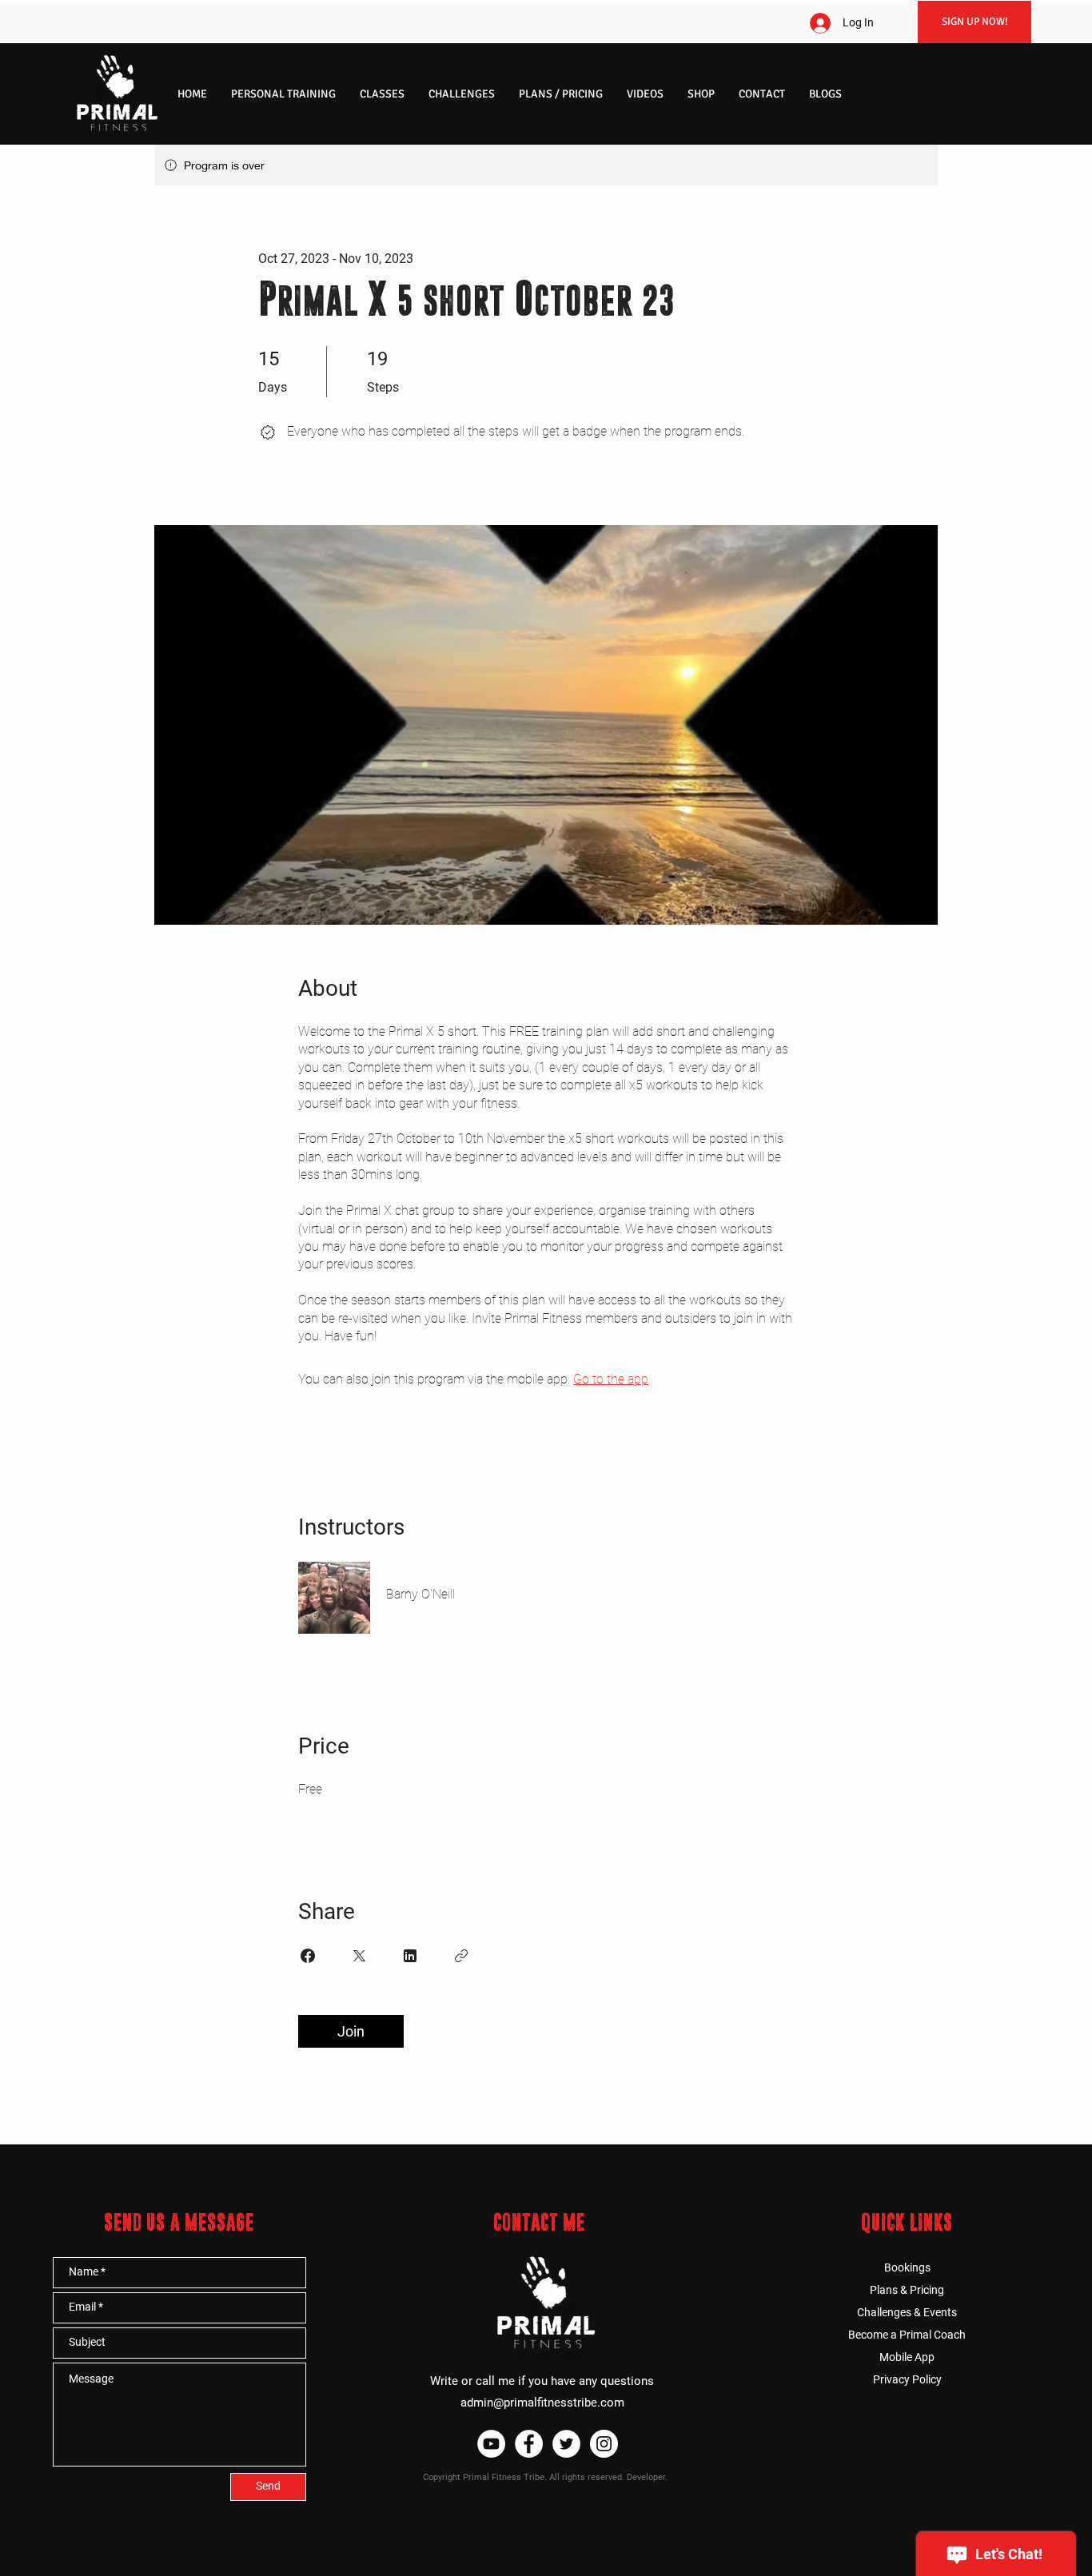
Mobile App (907, 2357)
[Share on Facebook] (308, 1956)
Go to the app (611, 1379)
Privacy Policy (907, 2379)
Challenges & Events (907, 2312)
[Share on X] (359, 1956)
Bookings (907, 2267)
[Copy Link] (461, 1956)
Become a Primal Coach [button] (907, 2335)
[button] (283, 94)
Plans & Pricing (907, 2290)
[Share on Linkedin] (410, 1956)
